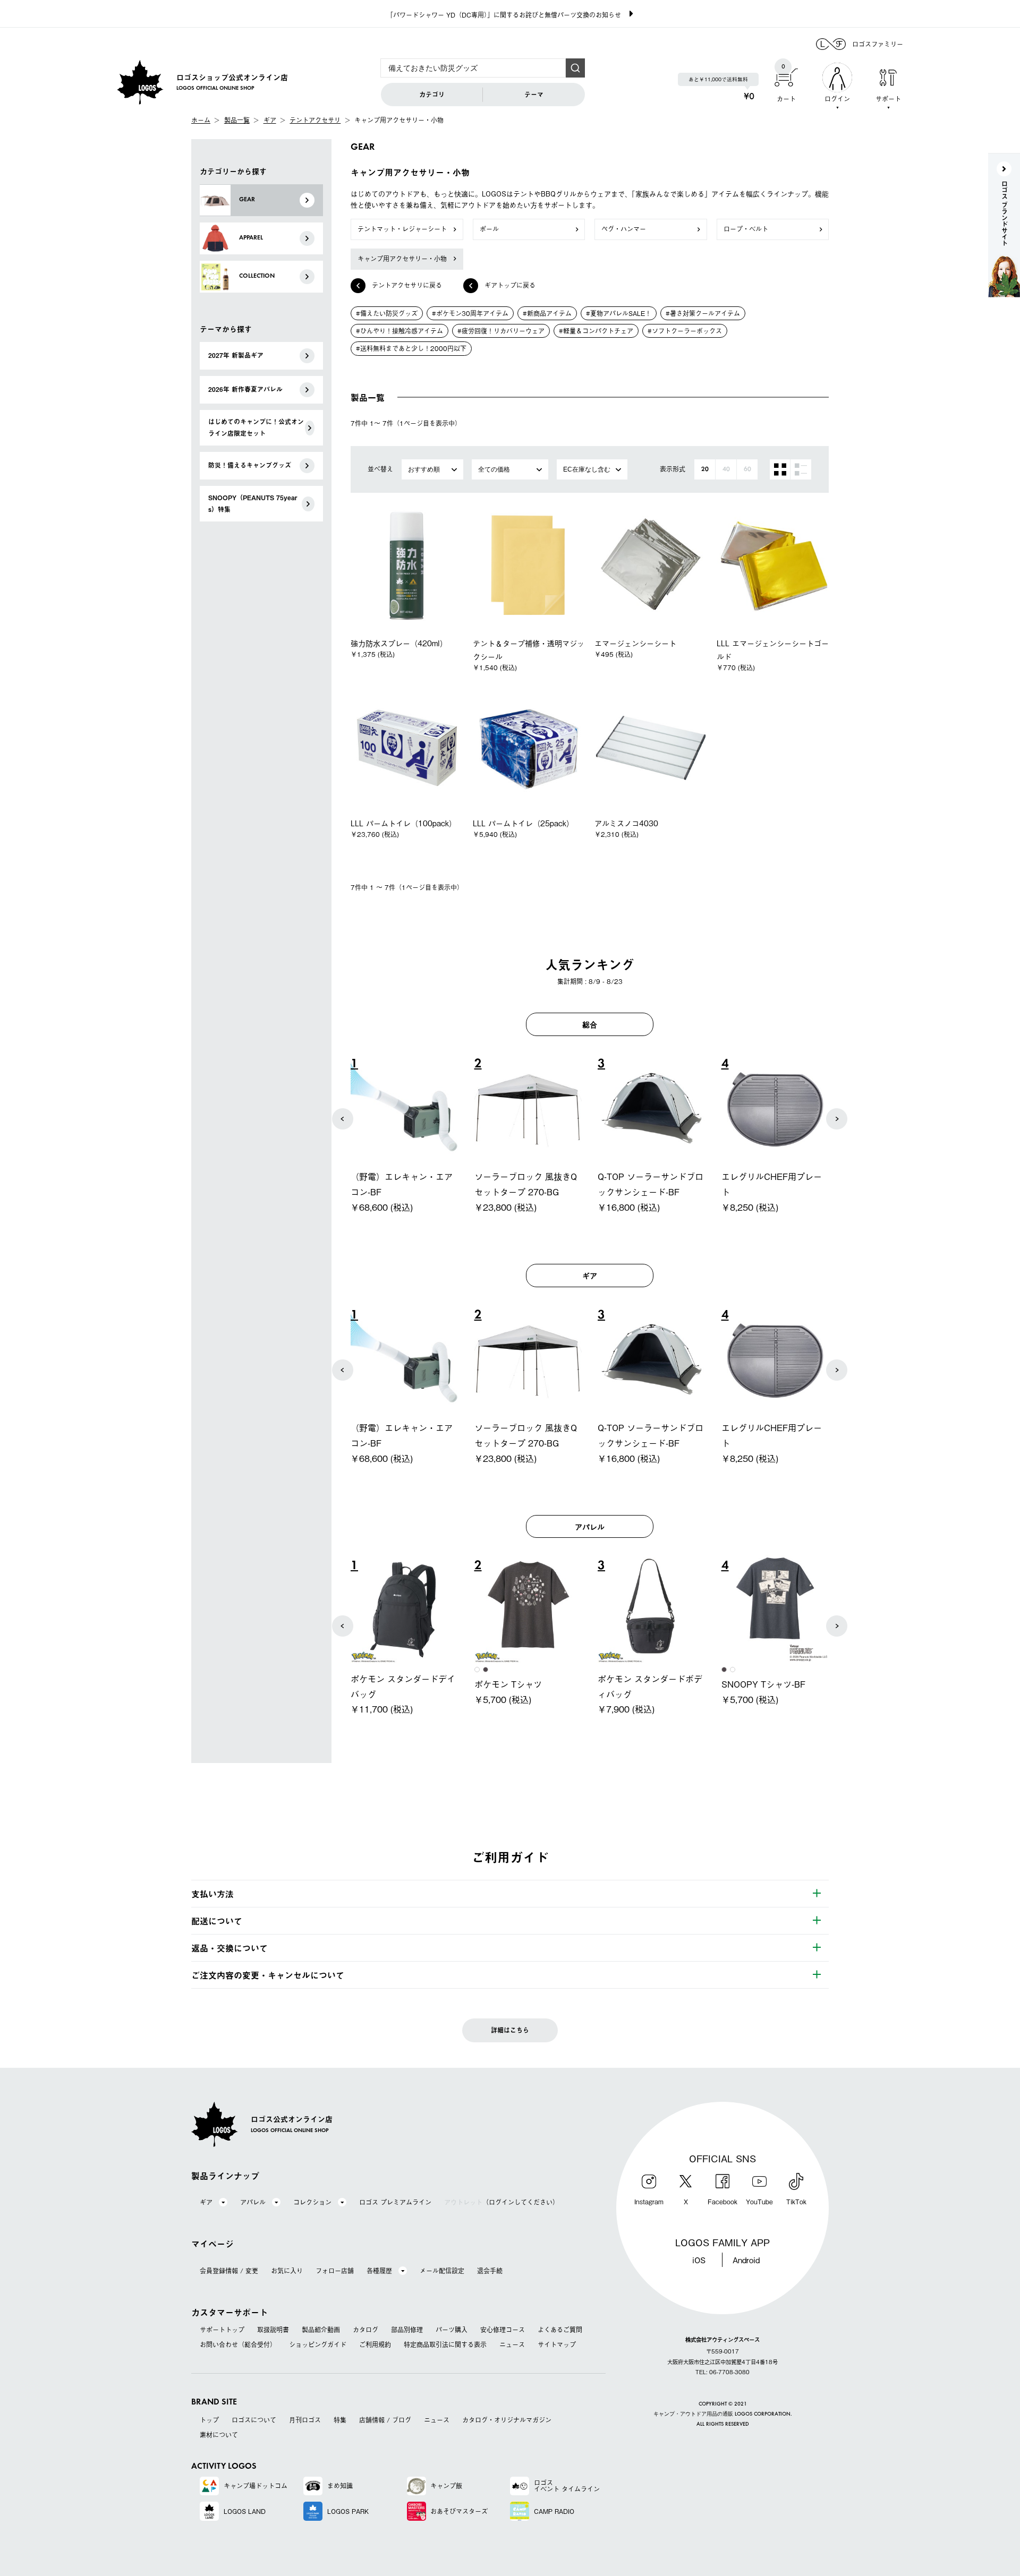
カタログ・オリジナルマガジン (507, 2420)
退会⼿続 (490, 2271)
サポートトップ (222, 2330)
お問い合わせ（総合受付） (238, 2344)
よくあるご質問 (560, 2330)
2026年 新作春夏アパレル (245, 389)
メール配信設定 (442, 2271)
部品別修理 (407, 2330)
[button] (343, 1119)
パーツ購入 (452, 2330)
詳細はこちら (510, 2030)
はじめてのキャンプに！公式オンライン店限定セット (256, 427)
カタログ (365, 2330)
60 (747, 469)
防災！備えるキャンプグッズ (250, 465)
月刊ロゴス (305, 2420)
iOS (699, 2260)
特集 (340, 2420)
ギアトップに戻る (510, 285)
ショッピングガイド (318, 2344)
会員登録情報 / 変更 (229, 2271)
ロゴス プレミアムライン (395, 2202)
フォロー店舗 (335, 2271)
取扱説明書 (273, 2330)
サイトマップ (557, 2344)
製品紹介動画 (321, 2330)
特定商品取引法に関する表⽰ (445, 2344)
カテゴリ (432, 95)
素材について (219, 2435)
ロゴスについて (254, 2420)
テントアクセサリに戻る (407, 285)
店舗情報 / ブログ (385, 2420)
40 (726, 469)
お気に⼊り (287, 2271)
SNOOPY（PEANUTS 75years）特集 (253, 503)
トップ (209, 2420)
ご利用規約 (375, 2344)
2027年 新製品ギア (236, 355)
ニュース (512, 2344)
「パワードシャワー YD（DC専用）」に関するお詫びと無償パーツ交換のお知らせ (504, 15)
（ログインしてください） (501, 2202)
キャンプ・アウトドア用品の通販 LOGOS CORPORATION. (723, 2414)
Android (746, 2260)
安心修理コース (503, 2330)
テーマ (534, 95)
